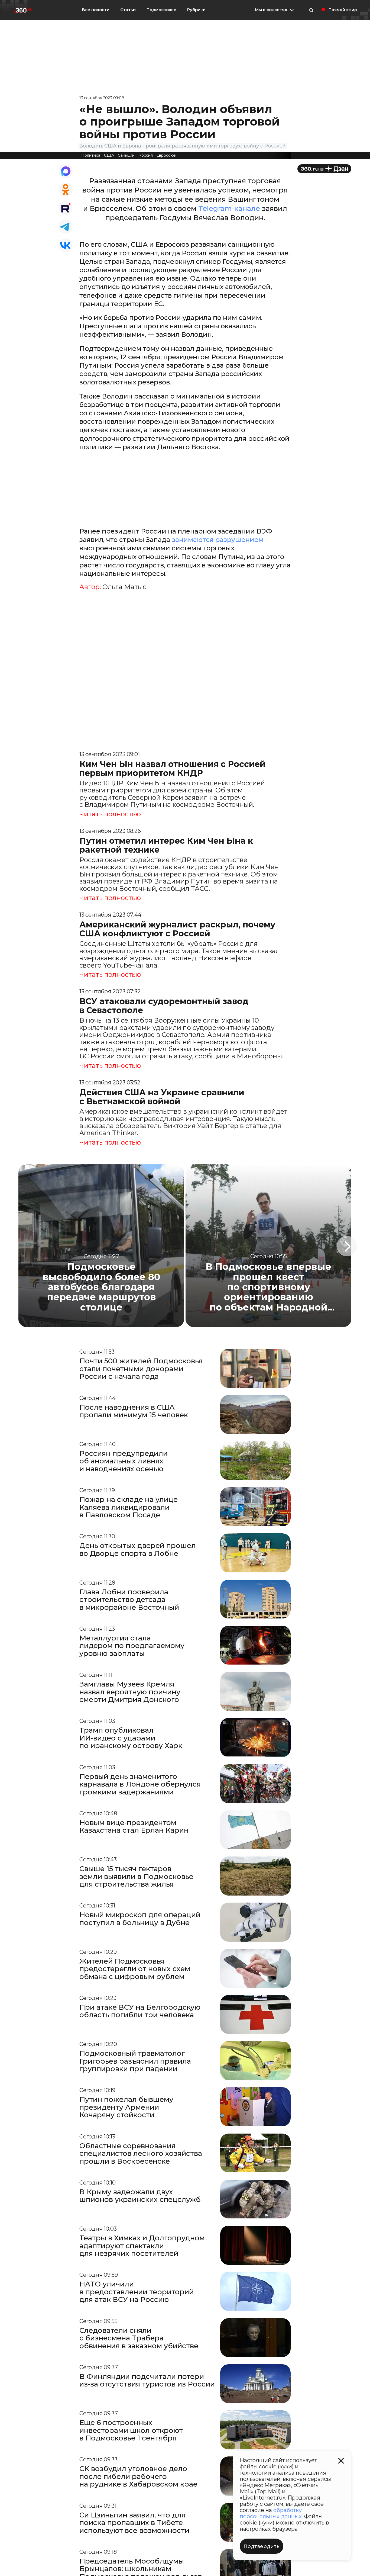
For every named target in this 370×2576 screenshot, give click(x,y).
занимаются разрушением (218, 540)
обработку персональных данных (271, 2513)
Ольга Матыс (124, 587)
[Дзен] (324, 169)
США (109, 155)
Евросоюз (166, 155)
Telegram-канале (229, 208)
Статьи (128, 10)
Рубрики (196, 10)
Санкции (126, 155)
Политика (91, 155)
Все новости (96, 10)
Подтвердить (262, 2546)
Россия (146, 155)
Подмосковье (161, 10)
